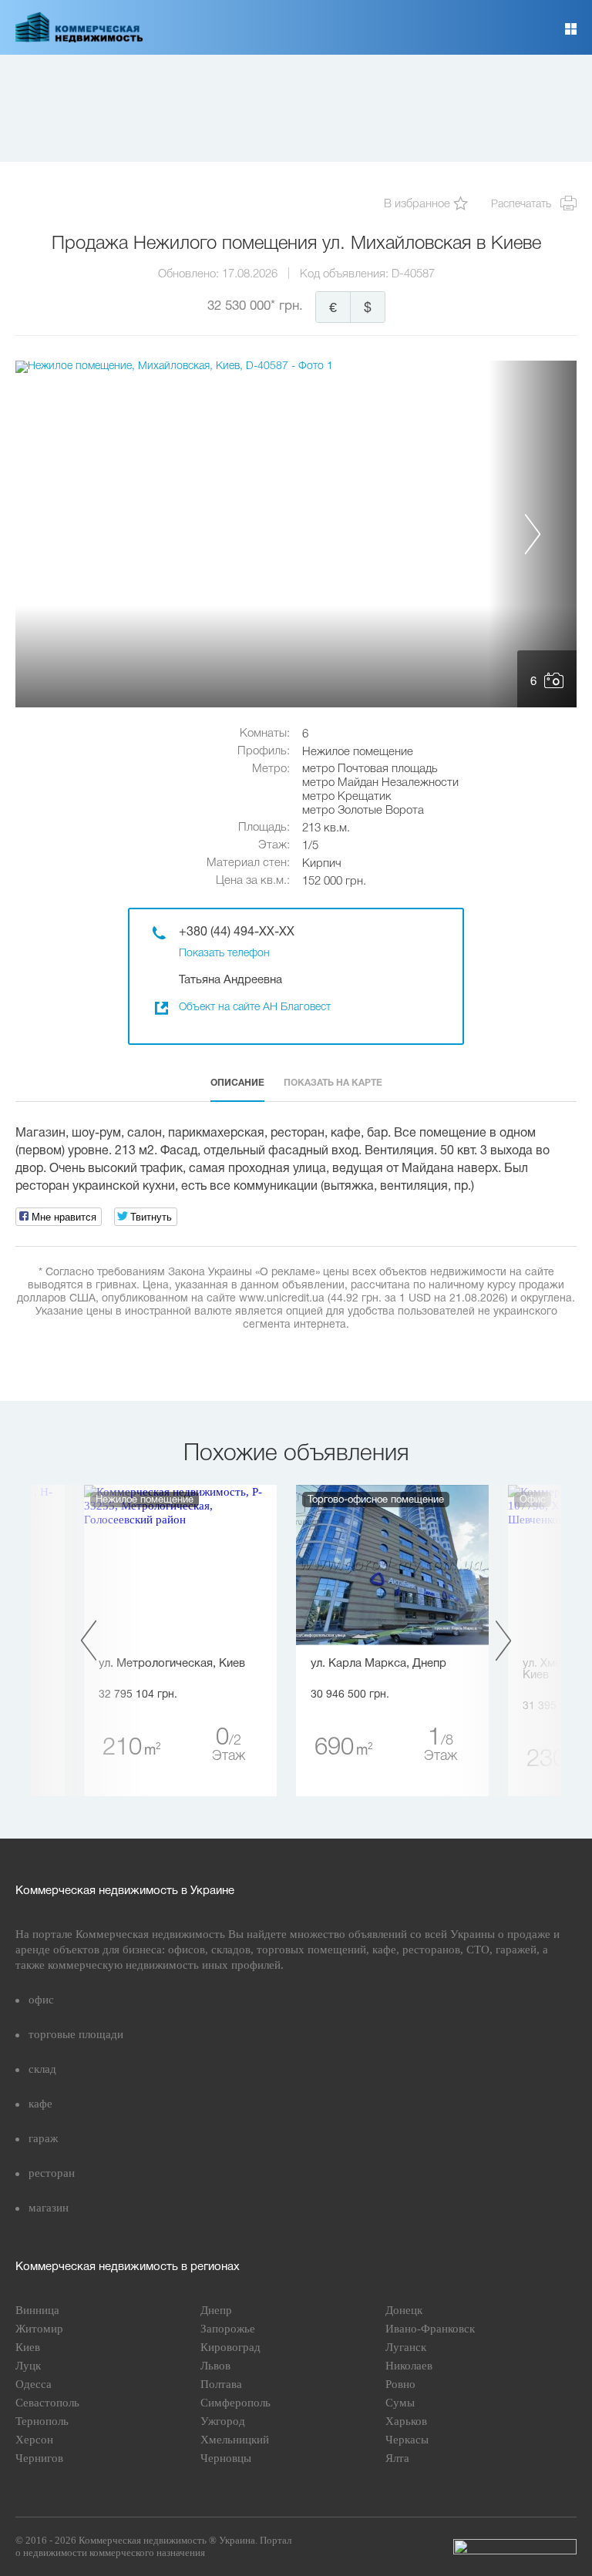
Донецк (404, 2310)
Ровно (400, 2384)
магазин (49, 2208)
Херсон (34, 2440)
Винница (37, 2310)
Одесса (34, 2384)
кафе (40, 2104)
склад (42, 2069)
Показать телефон (224, 954)
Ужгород (223, 2421)
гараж (43, 2138)
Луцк (28, 2366)
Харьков (406, 2421)
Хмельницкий (235, 2440)
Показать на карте (333, 1083)
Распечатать (521, 205)
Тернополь (42, 2421)
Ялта (397, 2458)
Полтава (221, 2384)
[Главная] (79, 39)
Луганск (406, 2347)
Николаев (409, 2366)
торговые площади (76, 2034)
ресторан (52, 2173)
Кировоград (230, 2347)
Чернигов (39, 2458)
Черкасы (407, 2440)
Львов (215, 2366)
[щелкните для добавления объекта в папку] (461, 205)
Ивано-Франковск (430, 2329)
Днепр (216, 2310)
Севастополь (47, 2403)
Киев (28, 2347)
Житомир (39, 2329)
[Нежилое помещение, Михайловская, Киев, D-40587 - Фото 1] (296, 534)
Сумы (400, 2403)
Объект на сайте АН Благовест (255, 1008)
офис (41, 2000)
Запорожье (228, 2329)
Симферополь (235, 2403)
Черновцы (226, 2458)
